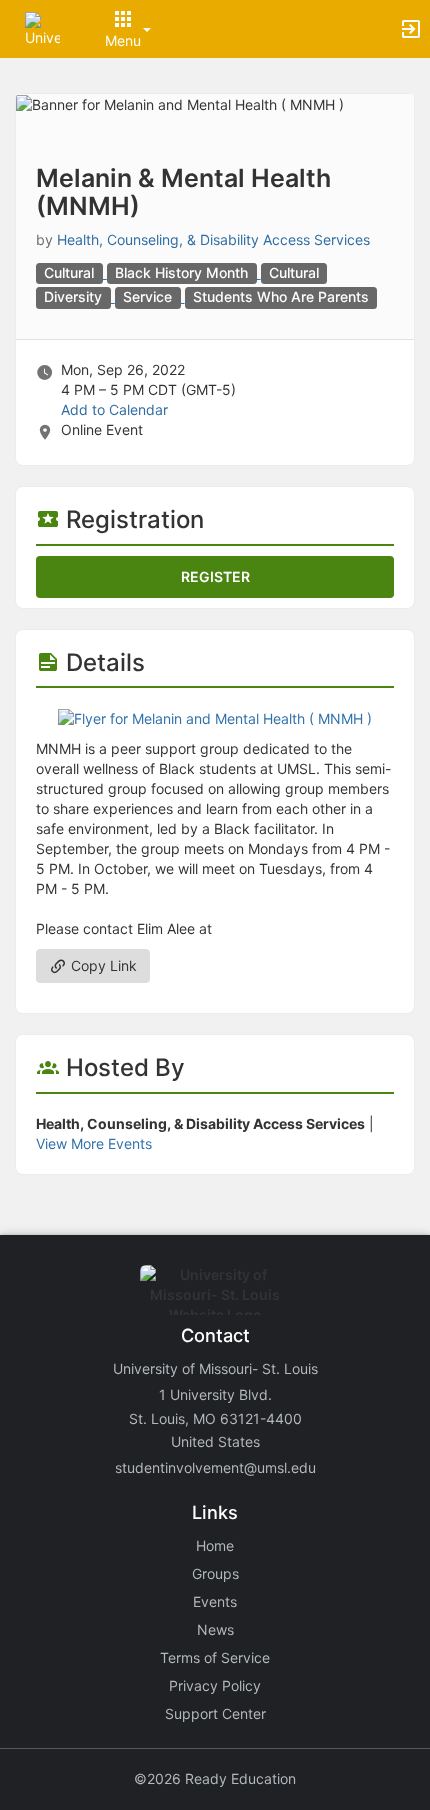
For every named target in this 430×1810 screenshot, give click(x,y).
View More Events (94, 1143)
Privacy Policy (215, 1685)
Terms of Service (215, 1657)
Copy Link (102, 965)
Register (215, 576)
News (215, 1629)
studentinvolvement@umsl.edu (215, 1467)
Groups (215, 1573)
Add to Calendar (114, 409)
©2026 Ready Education (215, 1778)
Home (215, 1545)
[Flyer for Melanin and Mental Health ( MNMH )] (215, 717)
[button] (42, 27)
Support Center (215, 1713)
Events (215, 1601)
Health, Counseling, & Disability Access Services (213, 239)
